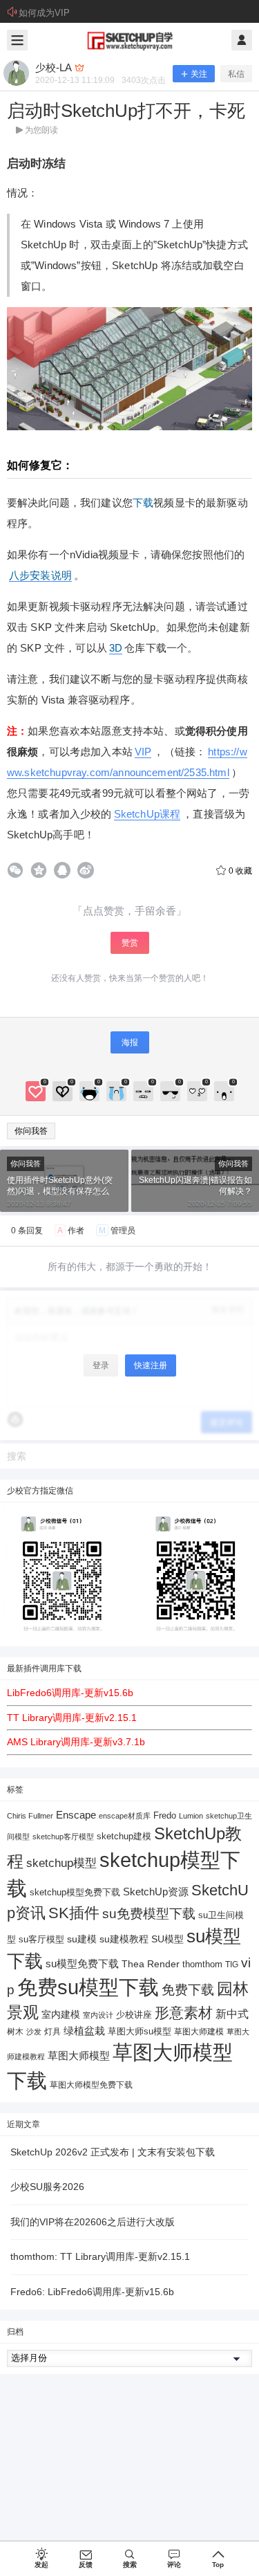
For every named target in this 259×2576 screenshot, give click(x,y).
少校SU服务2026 (47, 2187)
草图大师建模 (199, 2032)
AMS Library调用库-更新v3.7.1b (76, 1742)
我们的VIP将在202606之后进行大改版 (93, 2222)
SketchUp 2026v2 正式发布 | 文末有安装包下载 (113, 2152)
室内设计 (98, 2015)
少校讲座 (134, 2015)
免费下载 (188, 1990)
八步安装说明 (40, 575)
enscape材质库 (125, 1816)
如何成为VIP (44, 13)
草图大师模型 (79, 2055)
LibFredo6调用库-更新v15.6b (70, 1693)
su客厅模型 (41, 1939)
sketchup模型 (61, 1863)
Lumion (191, 1816)
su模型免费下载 (82, 1963)
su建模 (82, 1939)
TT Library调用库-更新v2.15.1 (72, 1718)
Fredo (165, 1815)
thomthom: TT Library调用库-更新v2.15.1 (100, 2256)
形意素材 (184, 2013)
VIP (143, 752)
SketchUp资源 (156, 1892)
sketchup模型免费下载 (75, 1893)
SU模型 (167, 1939)
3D (116, 648)
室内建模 (61, 2015)
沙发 (34, 2032)
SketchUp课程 (147, 814)
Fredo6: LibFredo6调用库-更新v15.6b (92, 2292)
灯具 (52, 2032)
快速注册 (151, 1365)
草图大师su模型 (140, 2032)
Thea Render (151, 1964)
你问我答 (31, 1131)
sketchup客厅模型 (63, 1837)
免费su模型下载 (88, 1987)
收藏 (240, 871)
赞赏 (130, 943)
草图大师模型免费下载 (91, 2085)
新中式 (232, 2014)
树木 (15, 2032)
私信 (236, 74)
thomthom (202, 1964)
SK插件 (74, 1913)
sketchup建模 (124, 1836)
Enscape (76, 1815)
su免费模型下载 (149, 1913)
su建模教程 (124, 1939)
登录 (101, 1365)
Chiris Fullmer (30, 1816)
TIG (232, 1965)
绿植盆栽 (84, 2031)
